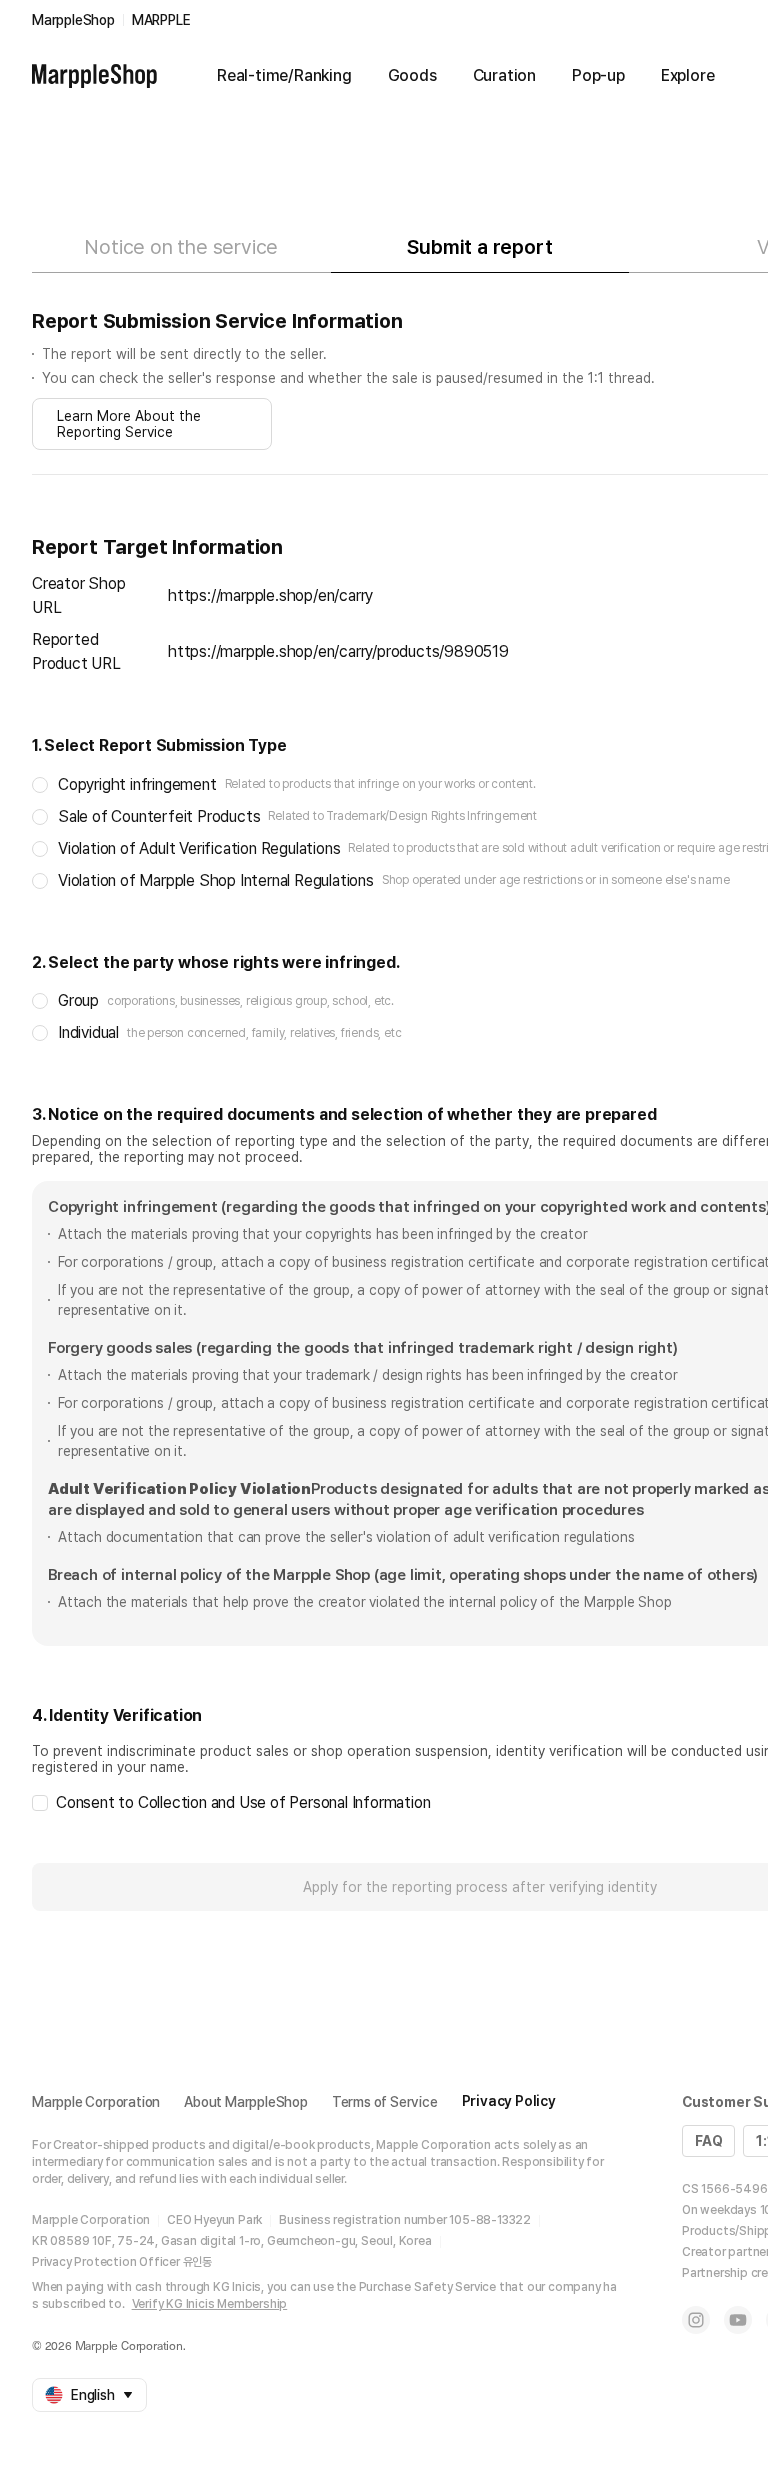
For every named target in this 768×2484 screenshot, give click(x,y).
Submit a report (479, 247)
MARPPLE (161, 20)
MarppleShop (73, 20)
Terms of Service (385, 2102)
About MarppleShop (246, 2102)
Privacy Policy (509, 2101)
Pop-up (598, 75)
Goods (412, 75)
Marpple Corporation (96, 2102)
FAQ (708, 2141)
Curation (504, 75)
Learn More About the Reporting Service (129, 424)
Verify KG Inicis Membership (210, 2304)
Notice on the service (181, 247)
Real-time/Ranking (284, 75)
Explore (688, 75)
